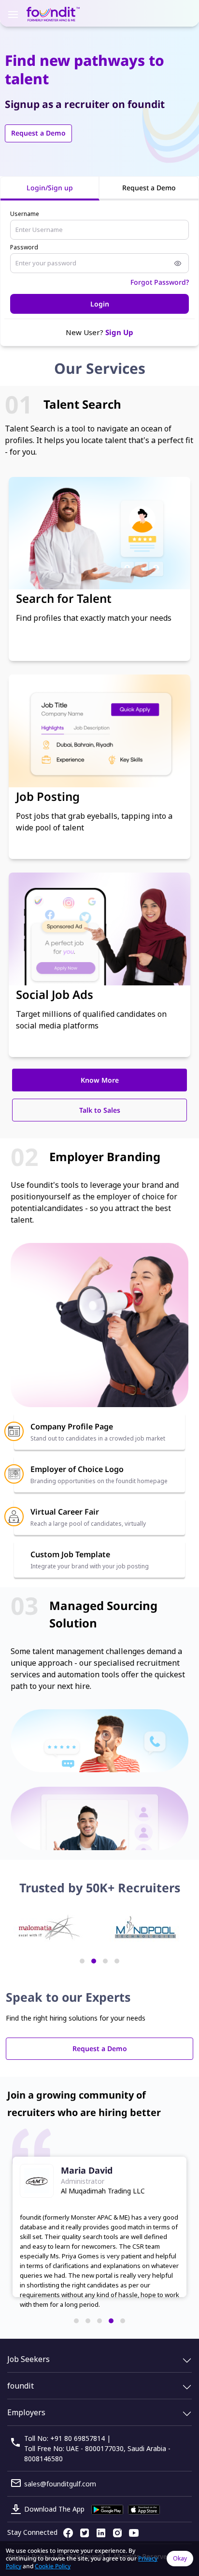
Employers (26, 2412)
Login (100, 304)
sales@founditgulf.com (60, 2484)
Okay (180, 2558)
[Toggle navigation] (13, 14)
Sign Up (119, 332)
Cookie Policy (53, 2566)
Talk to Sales (100, 1110)
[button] (82, 1961)
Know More (100, 1080)
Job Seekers (28, 2359)
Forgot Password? (160, 282)
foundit (21, 2386)
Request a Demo (38, 133)
